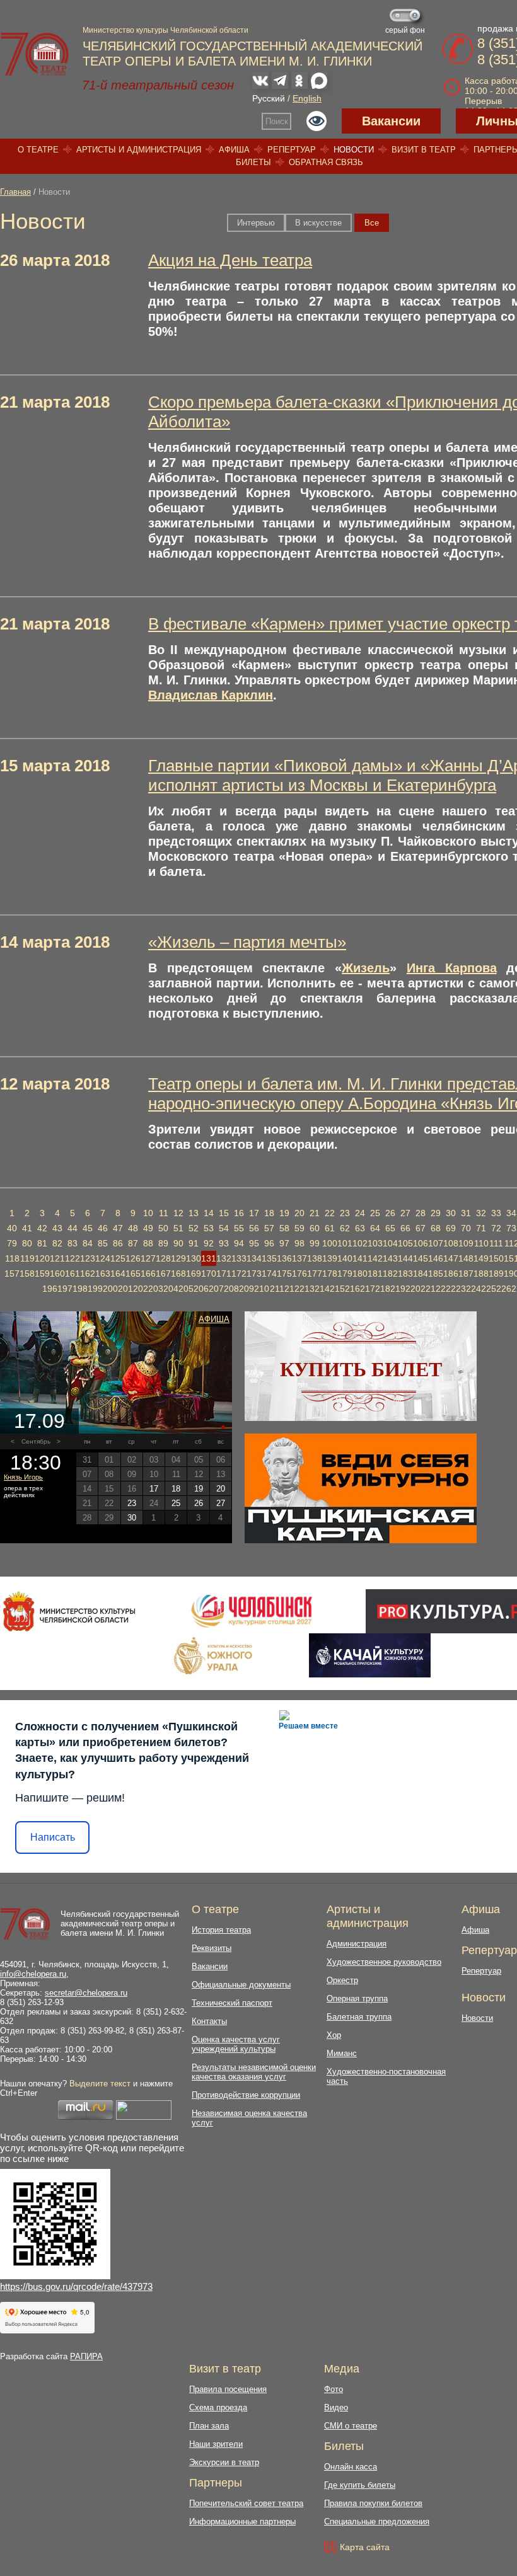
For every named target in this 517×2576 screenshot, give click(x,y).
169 (194, 1274)
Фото (334, 2389)
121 (57, 1258)
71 (481, 1228)
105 (405, 1243)
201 (125, 1289)
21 (315, 1213)
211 (277, 1289)
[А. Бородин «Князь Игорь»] (116, 1372)
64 (375, 1228)
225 (489, 1289)
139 (330, 1258)
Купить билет (361, 1369)
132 (224, 1258)
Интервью (256, 223)
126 (133, 1258)
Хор (334, 2035)
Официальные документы (241, 1985)
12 (178, 1213)
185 (436, 1274)
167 (163, 1274)
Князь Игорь (23, 1477)
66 (405, 1228)
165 (133, 1274)
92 (209, 1243)
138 (315, 1258)
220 (413, 1289)
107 (436, 1243)
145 (421, 1258)
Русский (269, 98)
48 (133, 1228)
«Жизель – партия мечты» (247, 942)
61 (330, 1228)
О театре (38, 150)
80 (27, 1243)
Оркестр (342, 1980)
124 (103, 1258)
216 (352, 1289)
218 (383, 1289)
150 (496, 1258)
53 (209, 1228)
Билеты (253, 162)
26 (390, 1213)
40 (12, 1228)
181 (375, 1274)
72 (496, 1228)
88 (148, 1243)
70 (466, 1228)
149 (481, 1258)
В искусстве (318, 223)
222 (443, 1289)
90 (178, 1243)
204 (171, 1289)
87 (133, 1243)
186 (451, 1274)
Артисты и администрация (139, 150)
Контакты (209, 2021)
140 (345, 1258)
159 (42, 1274)
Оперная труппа (357, 1998)
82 (57, 1243)
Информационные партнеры (242, 2521)
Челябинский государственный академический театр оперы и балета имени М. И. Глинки (120, 1923)
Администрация (357, 1944)
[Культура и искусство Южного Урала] (214, 1655)
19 (284, 1213)
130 (194, 1258)
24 (360, 1213)
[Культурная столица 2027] (251, 1611)
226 (504, 1289)
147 (451, 1258)
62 (345, 1228)
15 (224, 1213)
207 (216, 1289)
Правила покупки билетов (373, 2503)
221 (428, 1289)
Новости (354, 150)
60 (315, 1228)
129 (178, 1258)
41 (27, 1228)
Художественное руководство (384, 1962)
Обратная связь (326, 162)
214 (322, 1289)
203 (156, 1289)
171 (224, 1274)
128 (163, 1258)
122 (73, 1258)
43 (57, 1228)
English (307, 98)
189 (496, 1274)
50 (163, 1228)
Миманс (342, 2053)
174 (269, 1274)
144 (405, 1258)
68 (436, 1228)
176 (299, 1274)
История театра (221, 1930)
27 (405, 1213)
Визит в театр (424, 150)
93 (224, 1243)
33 (496, 1213)
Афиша (234, 150)
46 (103, 1228)
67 (421, 1228)
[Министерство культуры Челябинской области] (69, 1611)
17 (254, 1213)
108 (451, 1243)
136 (284, 1258)
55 (239, 1228)
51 (178, 1228)
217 (368, 1289)
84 (88, 1243)
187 (466, 1274)
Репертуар (292, 150)
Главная (15, 192)
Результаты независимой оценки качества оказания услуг (254, 2072)
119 (27, 1258)
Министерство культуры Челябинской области (166, 30)
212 (292, 1289)
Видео (336, 2407)
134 (254, 1258)
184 (421, 1274)
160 (57, 1274)
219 (398, 1289)
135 (269, 1258)
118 (12, 1258)
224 (473, 1289)
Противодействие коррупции (246, 2095)
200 (110, 1289)
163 (103, 1274)
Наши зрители (216, 2444)
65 (390, 1228)
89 (163, 1243)
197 (65, 1289)
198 (80, 1289)
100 (330, 1243)
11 (164, 1213)
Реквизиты (212, 1948)
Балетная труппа (359, 2017)
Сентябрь (36, 1441)
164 (118, 1274)
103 (375, 1243)
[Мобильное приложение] (370, 1655)
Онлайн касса (351, 2467)
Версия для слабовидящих (317, 121)
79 (12, 1243)
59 (299, 1228)
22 (330, 1213)
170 (209, 1274)
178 (330, 1274)
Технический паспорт (232, 2003)
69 (451, 1228)
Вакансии (391, 121)
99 (315, 1243)
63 (360, 1228)
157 (12, 1274)
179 (345, 1274)
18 (269, 1213)
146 (436, 1258)
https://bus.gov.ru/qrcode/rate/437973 (76, 2286)
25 (375, 1213)
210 (262, 1289)
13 (194, 1213)
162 (88, 1274)
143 (390, 1258)
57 (269, 1228)
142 (375, 1258)
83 (73, 1243)
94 (239, 1243)
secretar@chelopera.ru (86, 1993)
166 (148, 1274)
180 (360, 1274)
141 (360, 1258)
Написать (53, 1837)
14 (209, 1213)
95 (254, 1243)
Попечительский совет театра (246, 2503)
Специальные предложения (377, 2521)
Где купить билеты (360, 2485)
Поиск (277, 121)
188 (481, 1274)
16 (239, 1213)
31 (466, 1213)
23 (345, 1213)
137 (299, 1258)
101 (345, 1243)
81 (42, 1243)
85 (103, 1243)
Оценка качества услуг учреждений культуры (236, 2044)
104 (390, 1243)
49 (148, 1228)
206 (201, 1289)
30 (451, 1213)
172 (239, 1274)
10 (148, 1213)
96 (269, 1243)
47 (118, 1228)
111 (496, 1243)
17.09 (39, 1421)
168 (178, 1274)
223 (458, 1289)
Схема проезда (218, 2407)
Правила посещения (228, 2389)
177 (315, 1274)
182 (390, 1274)
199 (95, 1289)
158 (27, 1274)
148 (466, 1258)
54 (224, 1228)
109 (466, 1243)
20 (299, 1213)
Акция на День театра (230, 260)
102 (360, 1243)
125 (118, 1258)
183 (405, 1274)
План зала (209, 2426)
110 (481, 1243)
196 (50, 1289)
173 (254, 1274)
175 (284, 1274)
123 (88, 1258)
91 (194, 1243)
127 (148, 1258)
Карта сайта (365, 2547)
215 (337, 1289)
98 (299, 1243)
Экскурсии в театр (224, 2462)
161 (73, 1274)
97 (284, 1243)
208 (231, 1289)
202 (141, 1289)
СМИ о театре (351, 2426)
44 (73, 1228)
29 (436, 1213)
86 (118, 1243)
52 (194, 1228)
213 (307, 1289)
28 (421, 1213)
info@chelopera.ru (33, 1974)
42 (42, 1228)
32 (481, 1213)
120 (42, 1258)
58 (284, 1228)
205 (186, 1289)
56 (254, 1228)
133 (239, 1258)
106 (421, 1243)
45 (88, 1228)
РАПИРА (86, 2356)
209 (247, 1289)
